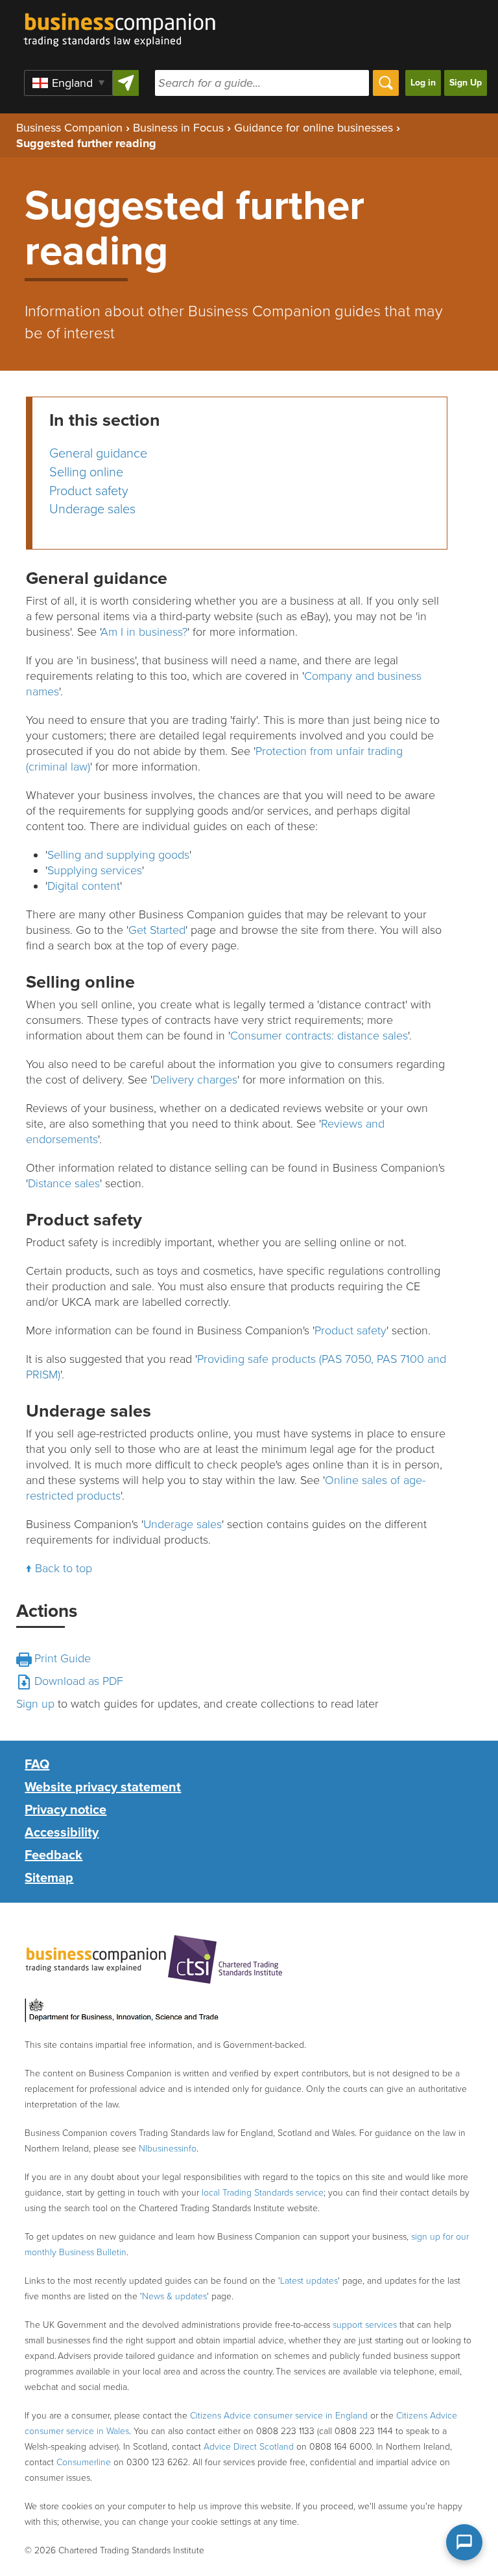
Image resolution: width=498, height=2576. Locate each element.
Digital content (84, 886)
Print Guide (63, 1658)
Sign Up (466, 83)
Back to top (64, 1568)
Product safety (89, 491)
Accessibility (62, 1833)
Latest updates (309, 2281)
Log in (423, 83)
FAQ (37, 1765)
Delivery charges (195, 1080)
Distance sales (64, 1183)
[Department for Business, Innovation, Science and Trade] (122, 2011)
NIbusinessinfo (168, 2149)
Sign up (35, 1704)
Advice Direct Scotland (249, 2447)
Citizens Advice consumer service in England (279, 2416)
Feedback (53, 1855)
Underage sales (92, 509)
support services (365, 2325)
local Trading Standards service (263, 2193)
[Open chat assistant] (464, 2542)
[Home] (114, 23)
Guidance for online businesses (314, 128)
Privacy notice (65, 1810)
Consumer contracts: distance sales (319, 1036)
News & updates (174, 2296)
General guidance (98, 454)
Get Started (157, 930)
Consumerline (84, 2462)
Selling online (86, 472)
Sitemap (49, 1878)
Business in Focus (178, 128)
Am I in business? (144, 632)
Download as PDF (79, 1681)
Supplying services (95, 870)
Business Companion (69, 128)
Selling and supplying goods (118, 855)
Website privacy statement (103, 1787)
